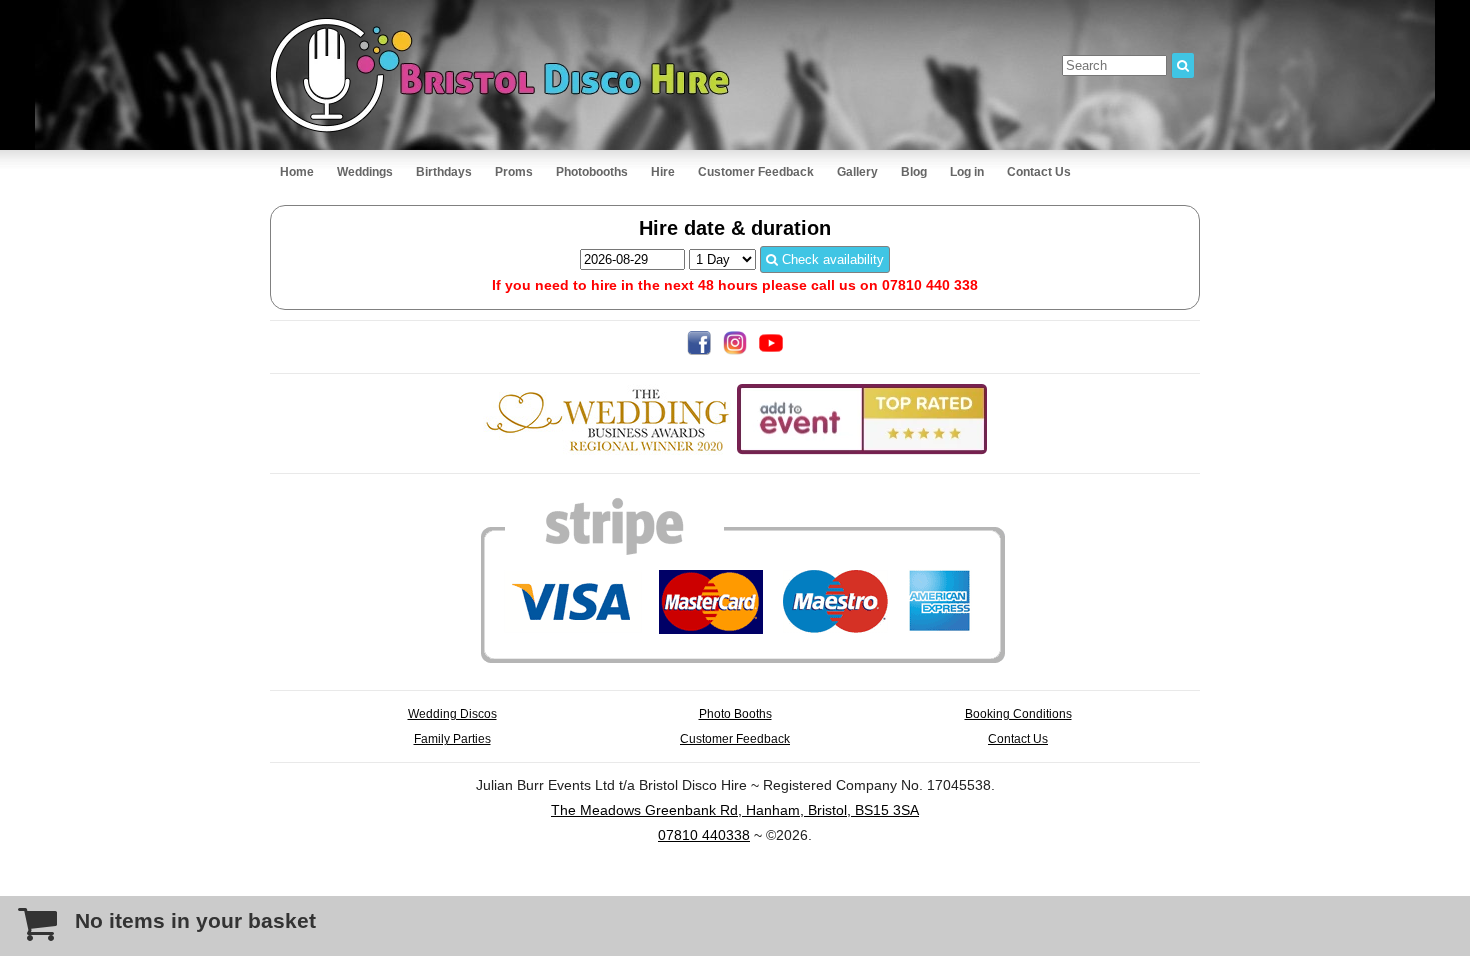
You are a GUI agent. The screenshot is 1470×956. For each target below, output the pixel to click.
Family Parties (452, 738)
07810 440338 (704, 835)
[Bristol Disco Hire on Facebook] (699, 350)
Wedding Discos (452, 713)
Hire (663, 172)
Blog (914, 172)
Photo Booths (735, 713)
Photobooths (592, 172)
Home (297, 172)
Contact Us (1039, 172)
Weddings (365, 172)
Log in (967, 172)
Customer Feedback (756, 172)
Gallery (857, 172)
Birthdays (444, 172)
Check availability (831, 259)
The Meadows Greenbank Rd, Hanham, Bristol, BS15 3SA (735, 810)
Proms (514, 172)
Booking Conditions (1018, 713)
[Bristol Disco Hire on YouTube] (771, 350)
